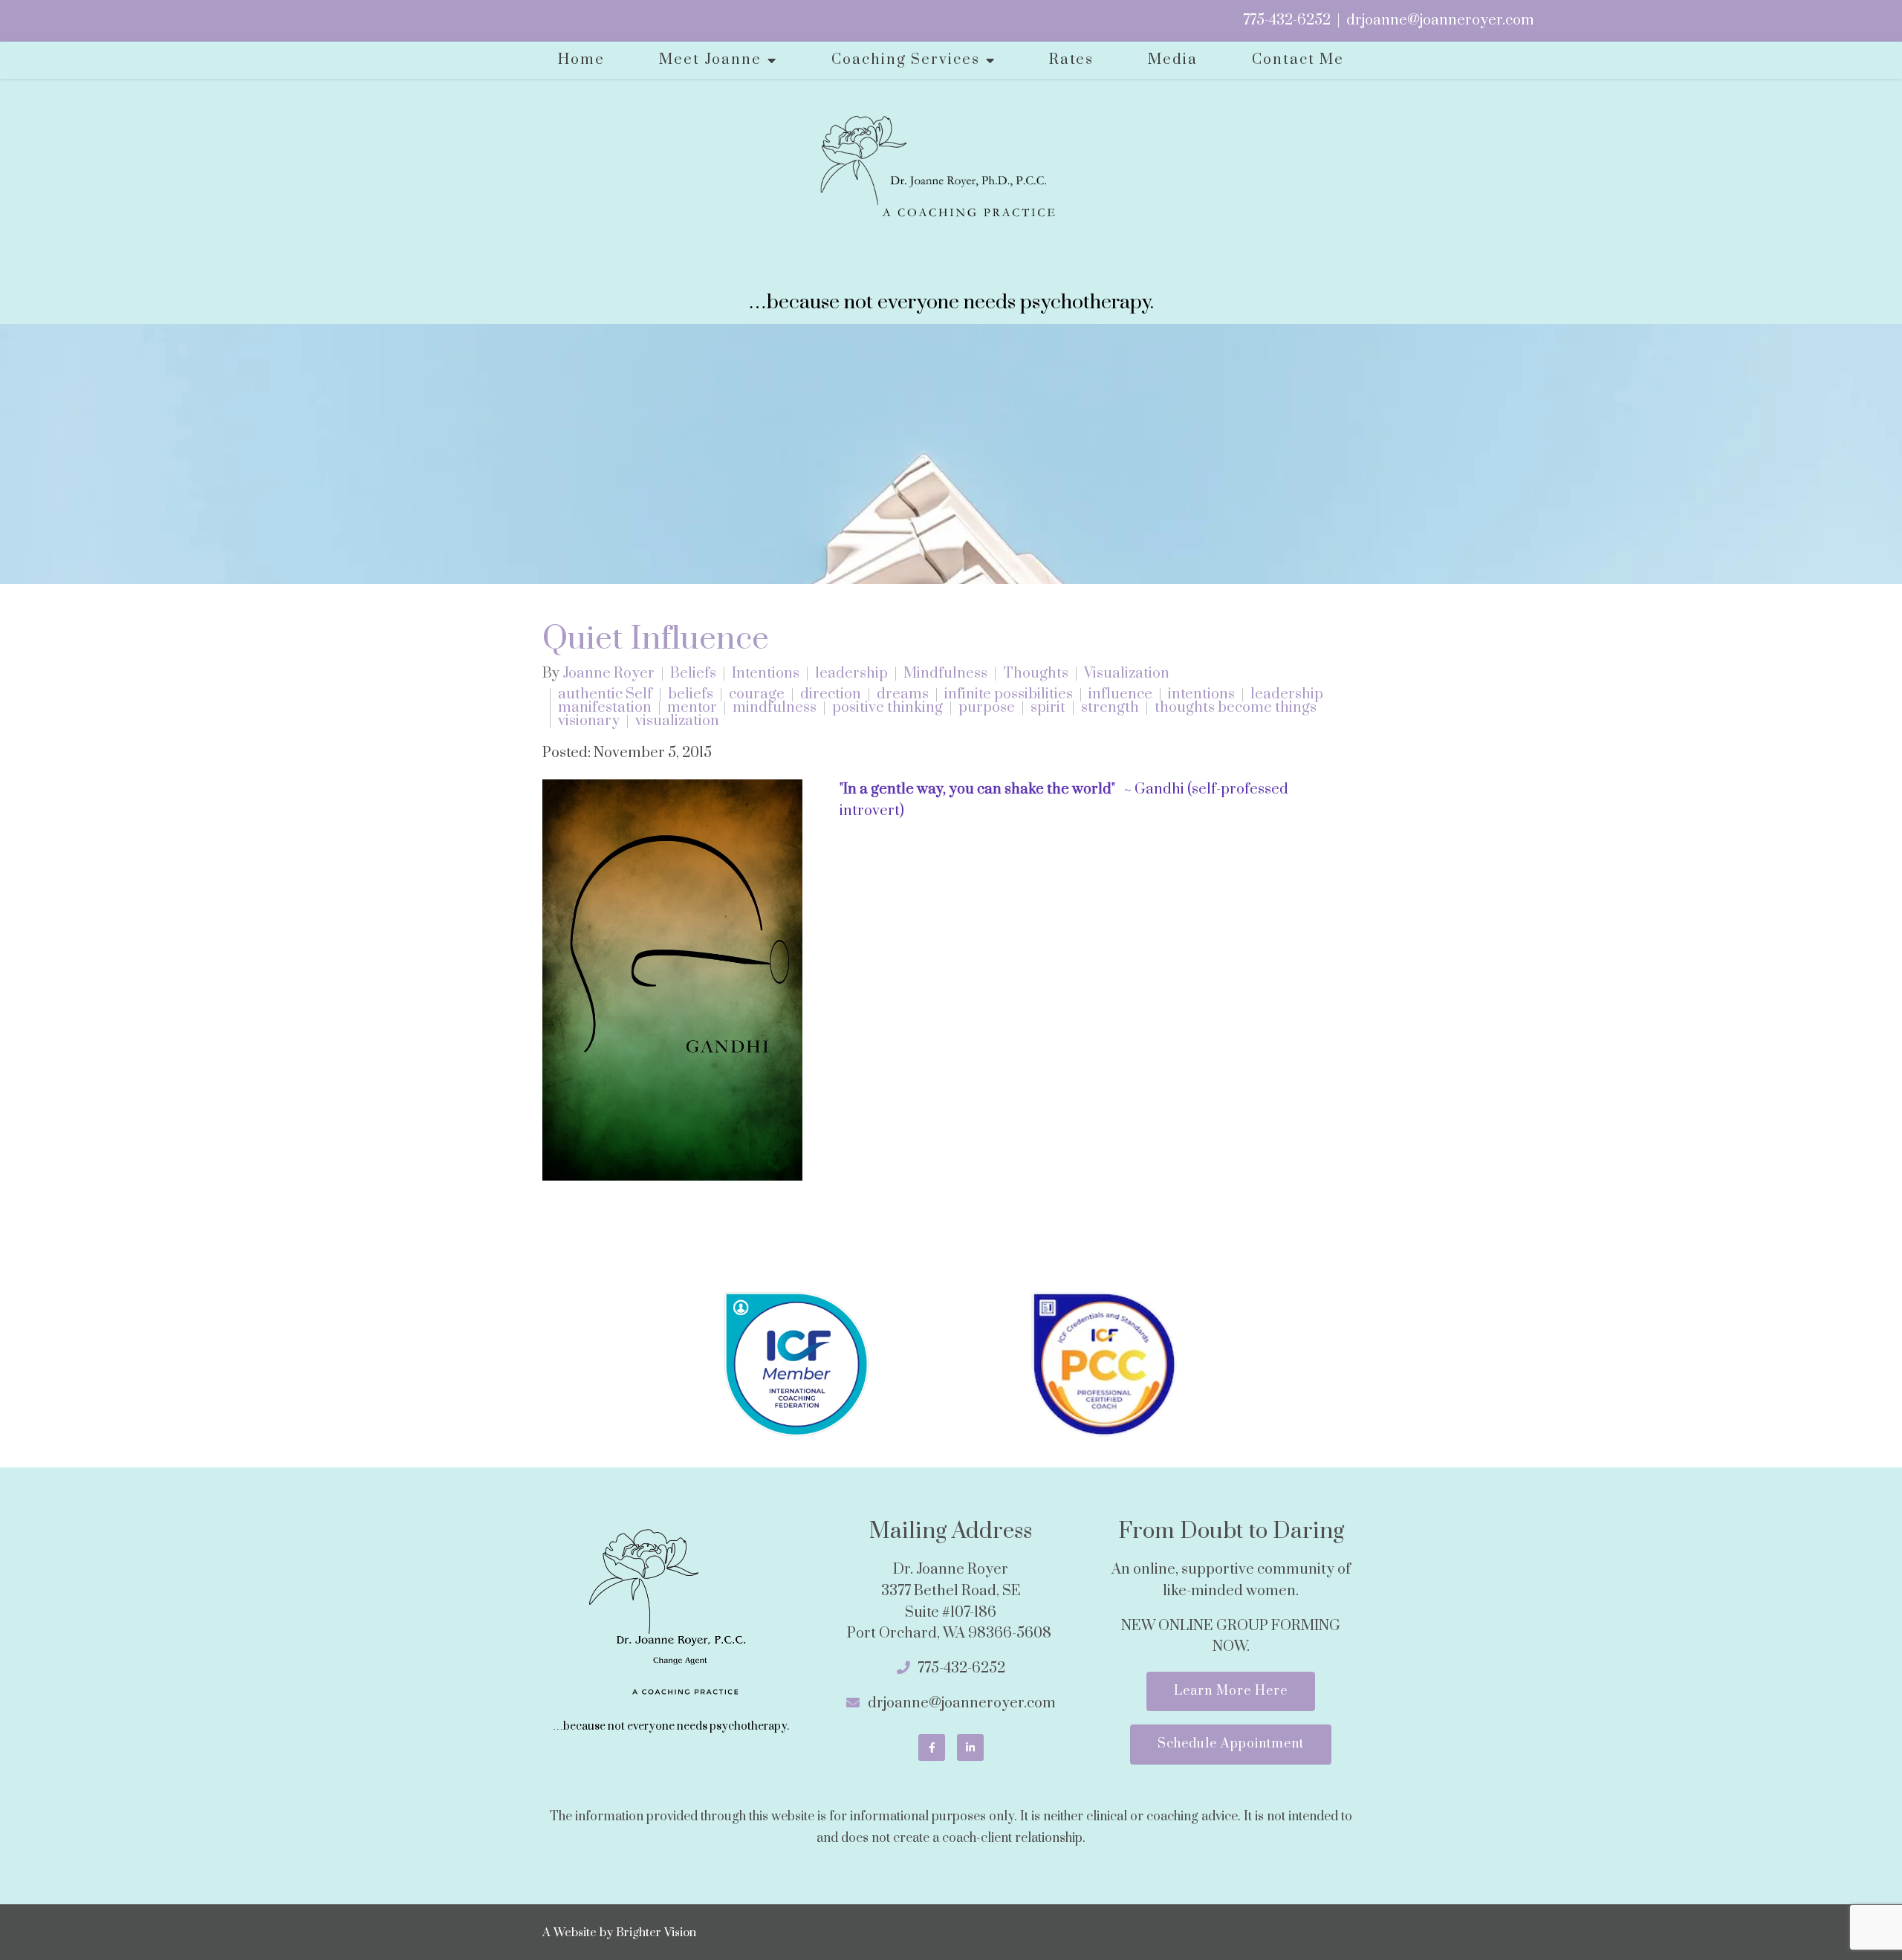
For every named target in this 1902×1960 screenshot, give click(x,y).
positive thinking (887, 708)
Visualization (1127, 674)
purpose (987, 708)
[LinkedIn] (970, 1748)
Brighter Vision (656, 1933)
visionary (589, 721)
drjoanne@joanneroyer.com (1440, 20)
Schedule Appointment (1231, 1744)
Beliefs (693, 674)
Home (581, 60)
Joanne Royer (608, 674)
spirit (1048, 708)
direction (831, 695)
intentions (1201, 695)
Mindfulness (945, 674)
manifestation (605, 708)
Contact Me (1298, 60)
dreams (903, 695)
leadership (851, 674)
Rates (1071, 60)
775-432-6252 (1287, 20)
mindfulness (775, 708)
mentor (692, 708)
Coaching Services (906, 60)
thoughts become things (1236, 708)
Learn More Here (1231, 1691)
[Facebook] (932, 1748)
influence (1120, 695)
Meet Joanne (710, 60)
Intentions (766, 674)
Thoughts (1036, 674)
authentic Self (605, 695)
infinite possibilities (1009, 695)
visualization (677, 721)
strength (1110, 708)
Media (1173, 60)
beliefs (691, 695)
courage (757, 695)
